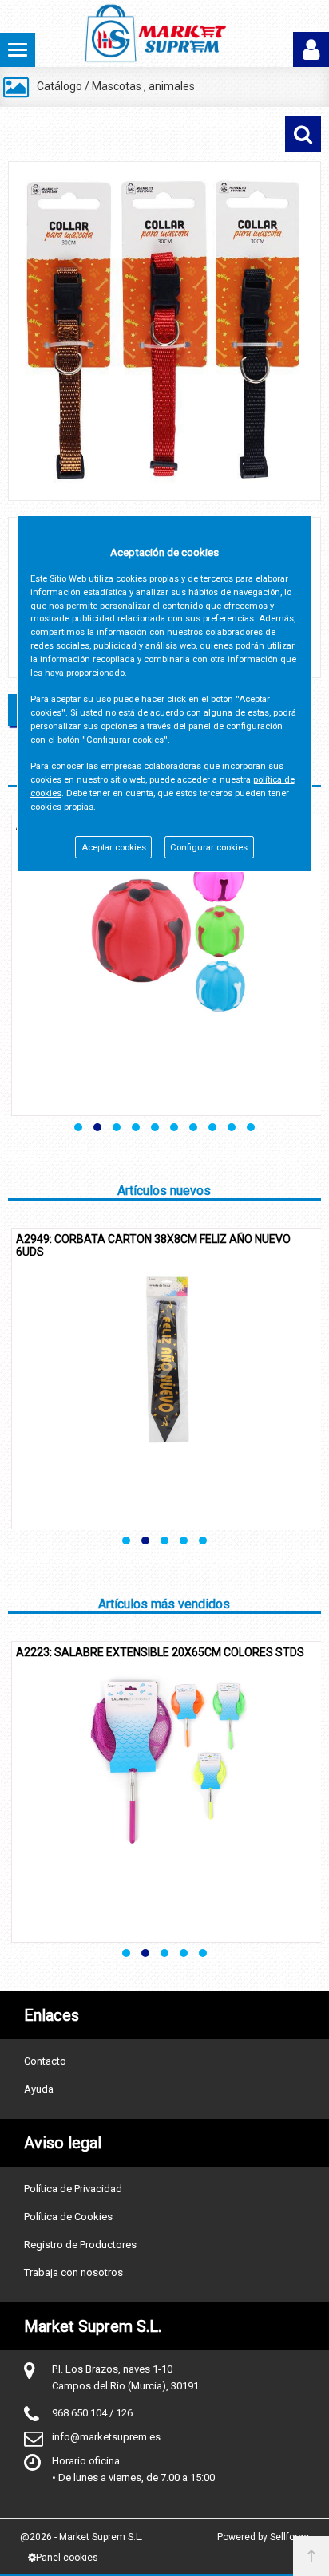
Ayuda (39, 2089)
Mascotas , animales (143, 86)
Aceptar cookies (114, 848)
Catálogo (59, 86)
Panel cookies (67, 2558)
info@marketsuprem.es (106, 2437)
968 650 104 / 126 (92, 2413)
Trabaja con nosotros (73, 2272)
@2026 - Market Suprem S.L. (81, 2537)
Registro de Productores (80, 2245)
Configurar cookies (209, 848)
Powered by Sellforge (263, 2537)
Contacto (45, 2061)
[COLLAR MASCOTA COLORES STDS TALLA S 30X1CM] (164, 331)
